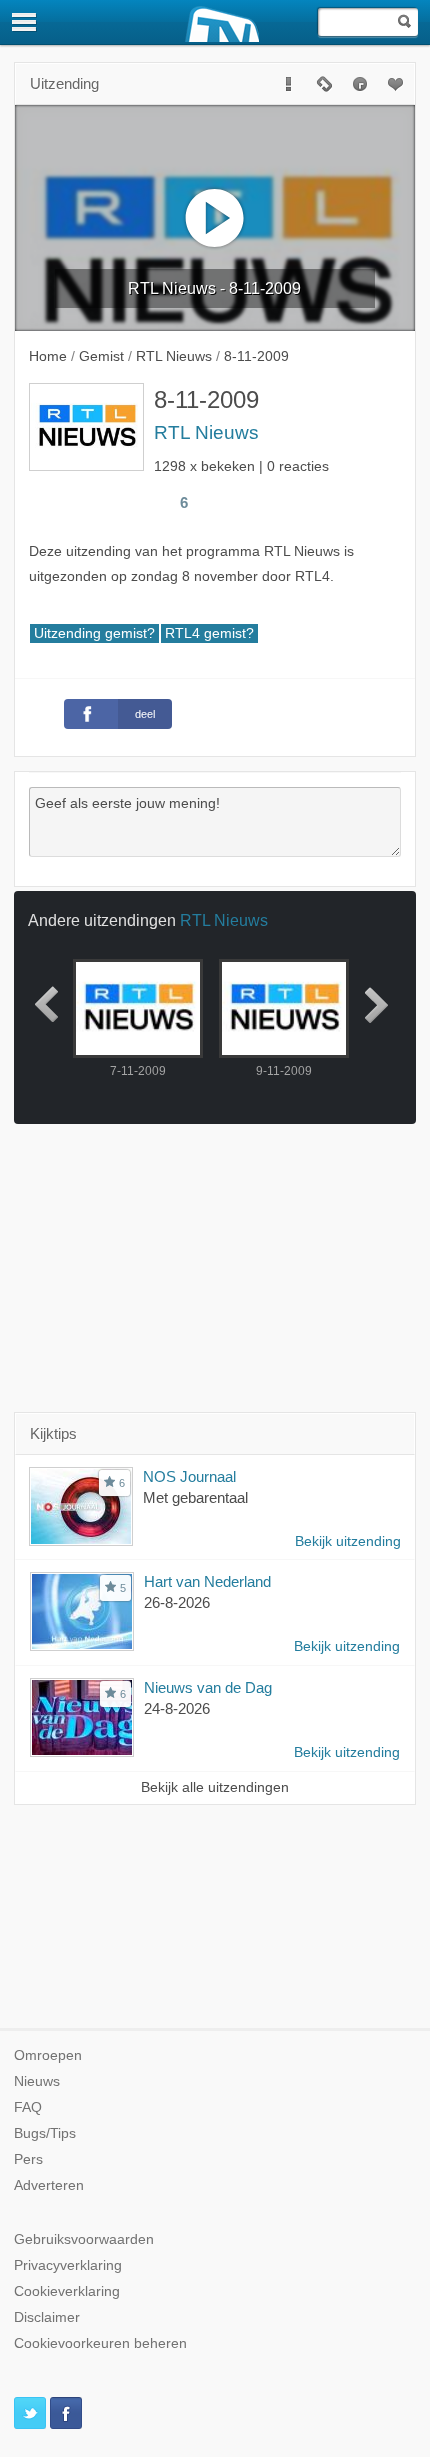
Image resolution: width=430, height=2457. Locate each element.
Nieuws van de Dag (208, 1687)
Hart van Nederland (207, 1581)
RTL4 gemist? (209, 633)
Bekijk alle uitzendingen (215, 1787)
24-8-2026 (177, 1708)
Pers (28, 2159)
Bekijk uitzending (348, 1541)
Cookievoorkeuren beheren (100, 2343)
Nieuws (37, 2081)
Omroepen (48, 2055)
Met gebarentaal (195, 1497)
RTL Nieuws (206, 432)
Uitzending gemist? (94, 633)
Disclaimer (47, 2317)
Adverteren (49, 2185)
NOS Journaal (189, 1476)
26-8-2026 (177, 1602)
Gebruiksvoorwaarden (84, 2239)
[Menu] (25, 22)
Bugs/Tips (45, 2133)
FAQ (28, 2107)
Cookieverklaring (67, 2291)
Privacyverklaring (68, 2265)
